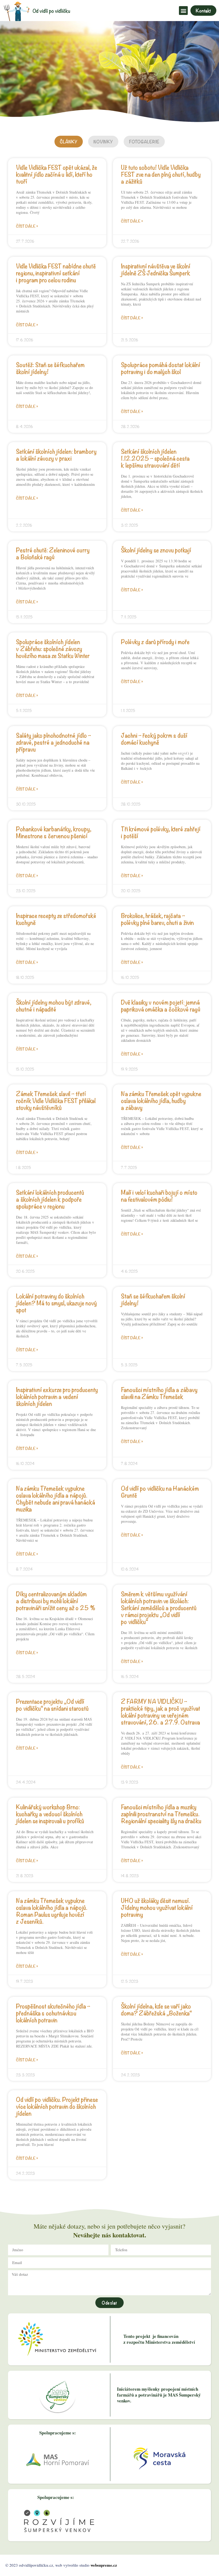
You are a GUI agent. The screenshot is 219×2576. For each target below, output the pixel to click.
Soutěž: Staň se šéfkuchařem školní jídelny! (50, 368)
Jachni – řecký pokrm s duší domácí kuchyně (154, 738)
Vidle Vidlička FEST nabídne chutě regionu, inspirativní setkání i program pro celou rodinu (56, 273)
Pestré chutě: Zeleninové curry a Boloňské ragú (53, 553)
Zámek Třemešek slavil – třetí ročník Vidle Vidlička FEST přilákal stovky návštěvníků (56, 1100)
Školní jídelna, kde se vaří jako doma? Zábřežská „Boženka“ (156, 2009)
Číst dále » (27, 226)
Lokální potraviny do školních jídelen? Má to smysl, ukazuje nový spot (56, 1303)
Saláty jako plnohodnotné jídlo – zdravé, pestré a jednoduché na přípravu (54, 742)
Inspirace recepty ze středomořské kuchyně (56, 919)
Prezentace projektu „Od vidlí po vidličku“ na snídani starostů (52, 1704)
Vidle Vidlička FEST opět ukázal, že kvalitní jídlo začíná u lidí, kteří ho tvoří (57, 174)
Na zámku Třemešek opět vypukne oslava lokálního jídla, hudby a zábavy (161, 1100)
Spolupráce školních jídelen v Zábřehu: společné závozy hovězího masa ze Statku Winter (53, 648)
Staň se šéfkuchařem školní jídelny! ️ (153, 1299)
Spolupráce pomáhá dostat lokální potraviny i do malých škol (161, 368)
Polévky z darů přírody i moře (155, 641)
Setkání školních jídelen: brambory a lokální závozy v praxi (56, 454)
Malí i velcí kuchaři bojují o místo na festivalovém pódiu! (159, 1195)
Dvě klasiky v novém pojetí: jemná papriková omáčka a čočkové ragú (161, 1005)
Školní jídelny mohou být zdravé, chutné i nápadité (54, 1005)
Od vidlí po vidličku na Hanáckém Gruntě (160, 1491)
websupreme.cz (104, 2565)
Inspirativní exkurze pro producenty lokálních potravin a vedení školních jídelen (57, 1396)
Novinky (103, 142)
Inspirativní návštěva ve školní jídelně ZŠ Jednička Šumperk (156, 269)
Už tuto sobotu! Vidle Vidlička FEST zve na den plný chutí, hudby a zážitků (161, 174)
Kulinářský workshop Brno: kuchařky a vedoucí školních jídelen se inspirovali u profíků (50, 1813)
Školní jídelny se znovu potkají (156, 550)
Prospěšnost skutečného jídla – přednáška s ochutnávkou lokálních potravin (53, 2013)
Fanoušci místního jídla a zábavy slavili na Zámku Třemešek (159, 1393)
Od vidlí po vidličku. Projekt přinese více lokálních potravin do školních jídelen (57, 2106)
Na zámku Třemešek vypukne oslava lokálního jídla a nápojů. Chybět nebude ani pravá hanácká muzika (56, 1498)
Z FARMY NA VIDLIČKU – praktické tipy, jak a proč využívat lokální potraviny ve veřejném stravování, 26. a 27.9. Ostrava (161, 1711)
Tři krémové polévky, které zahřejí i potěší (161, 832)
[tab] (69, 142)
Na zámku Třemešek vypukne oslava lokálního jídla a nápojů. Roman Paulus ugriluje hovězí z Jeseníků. (52, 1910)
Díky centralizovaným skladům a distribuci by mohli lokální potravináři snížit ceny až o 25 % (56, 1600)
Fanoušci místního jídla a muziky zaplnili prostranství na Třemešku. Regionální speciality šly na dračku (161, 1813)
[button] (183, 11)
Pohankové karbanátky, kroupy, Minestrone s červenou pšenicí (54, 832)
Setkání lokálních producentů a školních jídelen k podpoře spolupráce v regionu (50, 1199)
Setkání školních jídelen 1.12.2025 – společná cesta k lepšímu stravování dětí (155, 458)
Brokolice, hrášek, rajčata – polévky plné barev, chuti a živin (157, 919)
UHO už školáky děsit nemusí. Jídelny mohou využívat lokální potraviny (157, 1907)
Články (69, 142)
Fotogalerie (144, 142)
